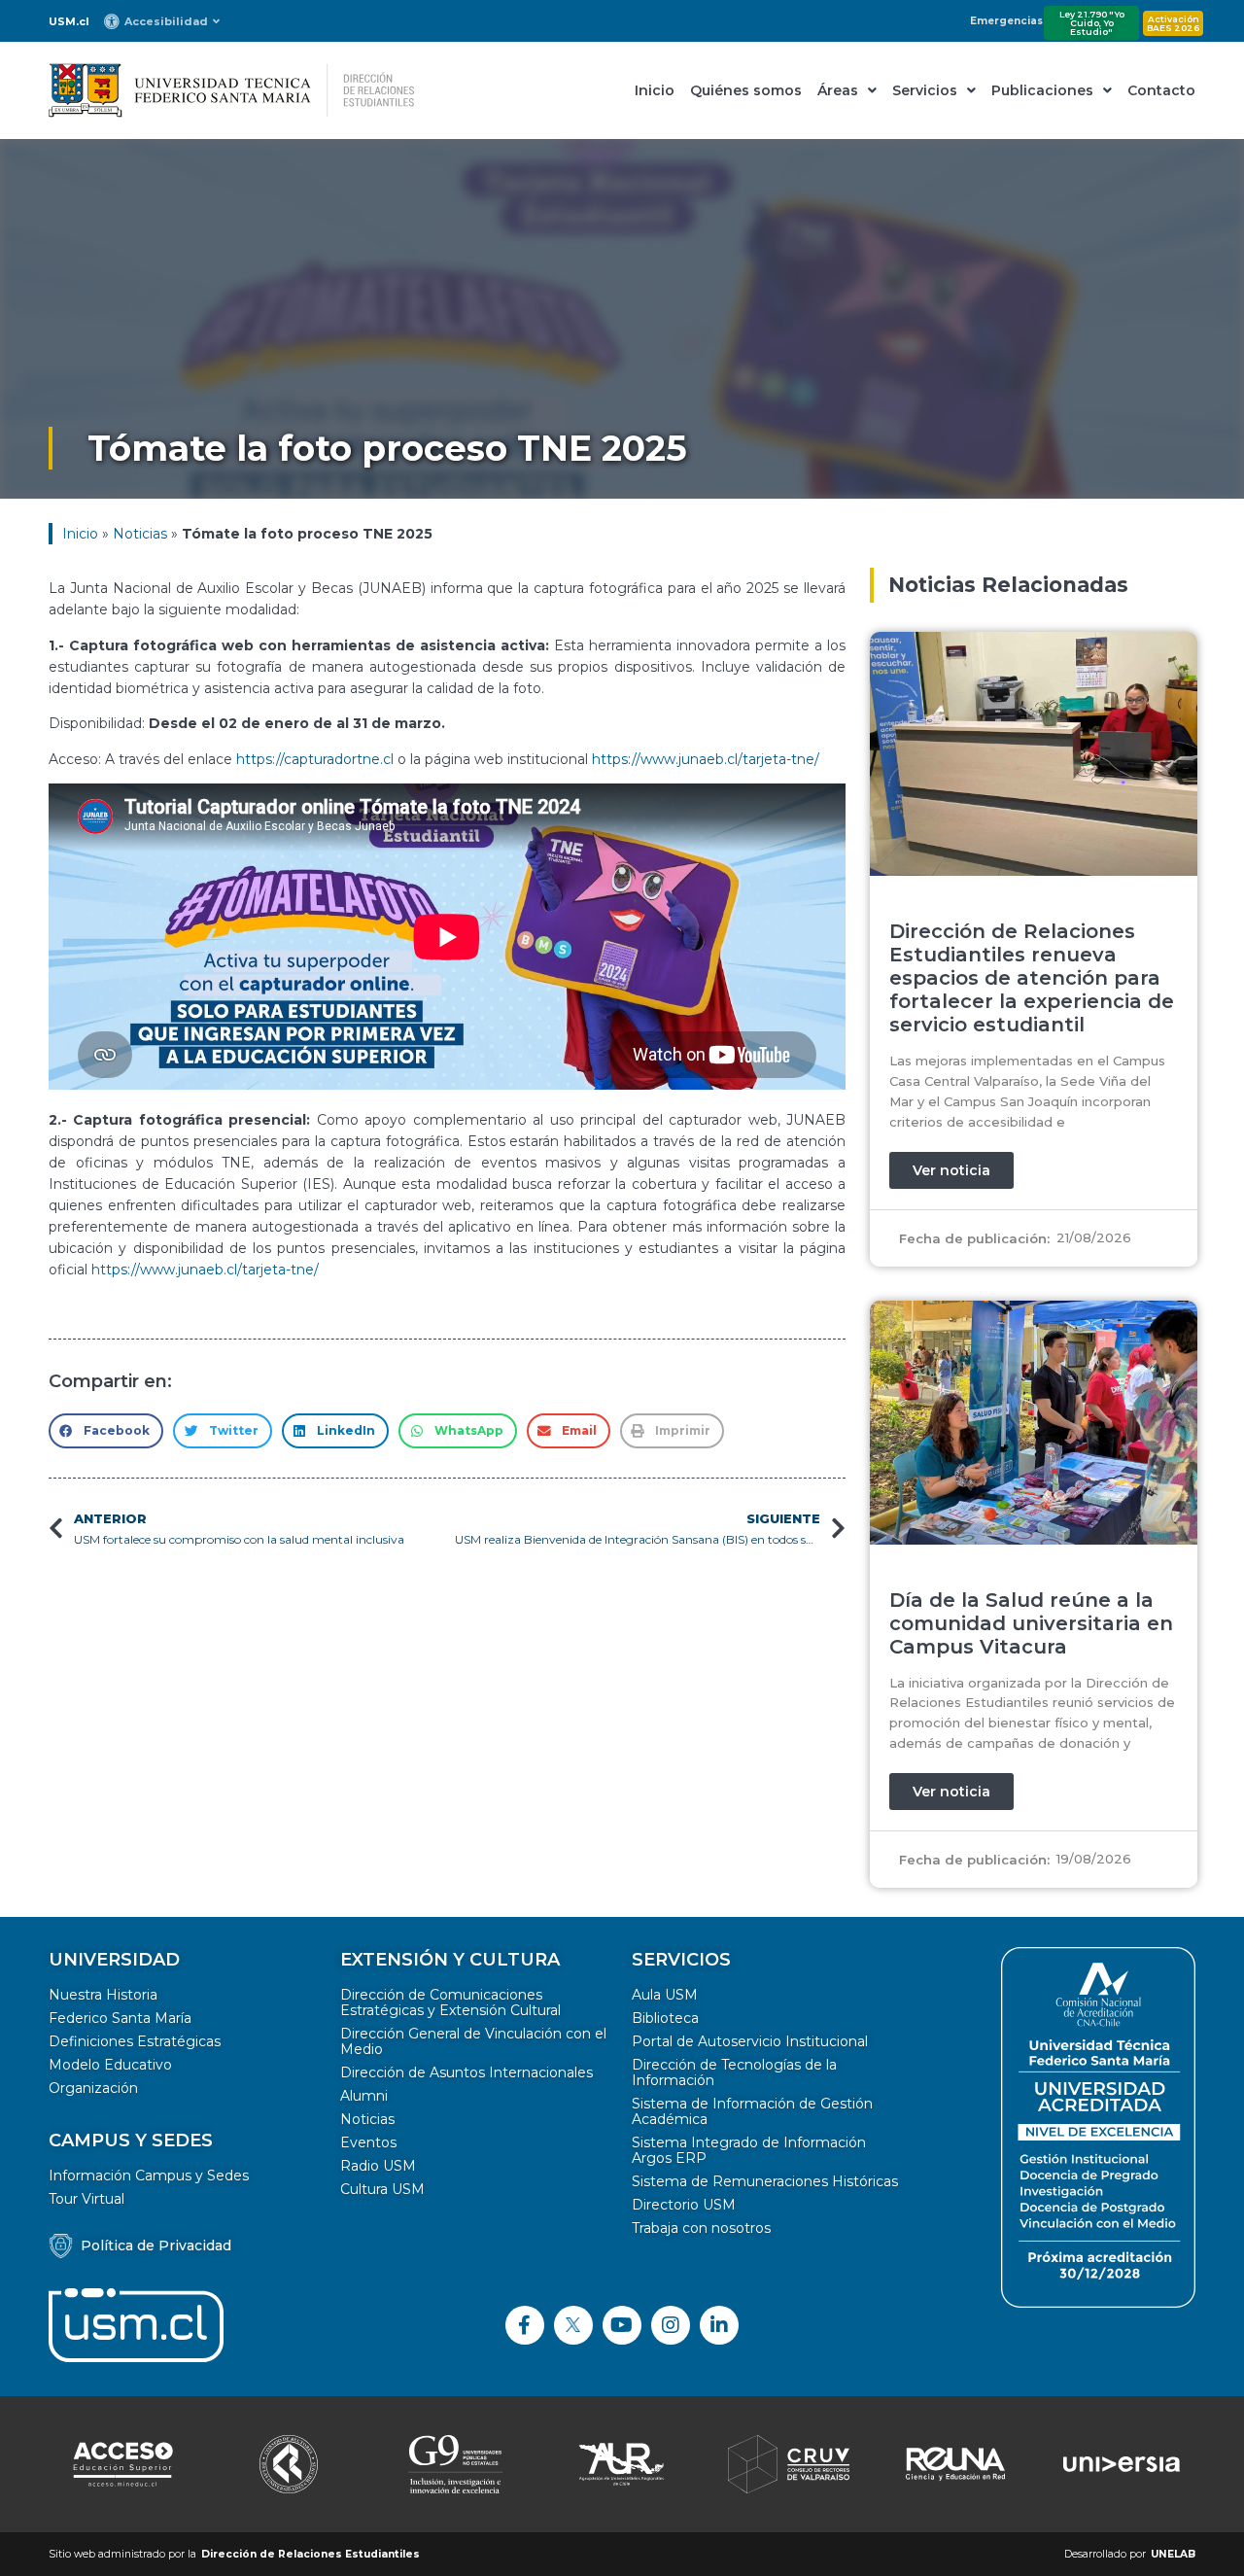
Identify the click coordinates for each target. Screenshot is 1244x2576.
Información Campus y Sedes (149, 2176)
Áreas (838, 90)
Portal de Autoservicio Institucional (750, 2041)
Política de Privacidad (156, 2245)
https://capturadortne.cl (315, 759)
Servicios (925, 90)
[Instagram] (671, 2325)
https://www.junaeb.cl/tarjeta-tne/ (706, 759)
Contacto (1161, 90)
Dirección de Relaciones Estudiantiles (311, 2554)
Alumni (364, 2096)
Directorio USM (684, 2205)
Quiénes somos (746, 90)
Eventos (368, 2142)
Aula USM (665, 1995)
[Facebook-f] (525, 2325)
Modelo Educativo (110, 2065)
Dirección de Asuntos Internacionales (466, 2072)
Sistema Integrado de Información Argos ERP (749, 2150)
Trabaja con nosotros (701, 2228)
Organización (93, 2088)
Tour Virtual (86, 2199)
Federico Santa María (120, 2018)
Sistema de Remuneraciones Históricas (765, 2181)
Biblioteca (665, 2018)
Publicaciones (1042, 90)
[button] (1091, 23)
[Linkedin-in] (719, 2325)
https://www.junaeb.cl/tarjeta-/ (205, 1270)
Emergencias (1006, 21)
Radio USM (378, 2166)
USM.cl (69, 21)
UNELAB (1173, 2554)
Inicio (655, 90)
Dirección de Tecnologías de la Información (734, 2072)
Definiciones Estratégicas (135, 2041)
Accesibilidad (166, 21)
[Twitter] (573, 2325)
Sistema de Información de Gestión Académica (752, 2111)
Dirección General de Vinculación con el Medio (473, 2041)
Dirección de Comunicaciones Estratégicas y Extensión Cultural (450, 2002)
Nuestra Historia (103, 1995)
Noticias (140, 534)
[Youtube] (622, 2325)
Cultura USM (382, 2189)
